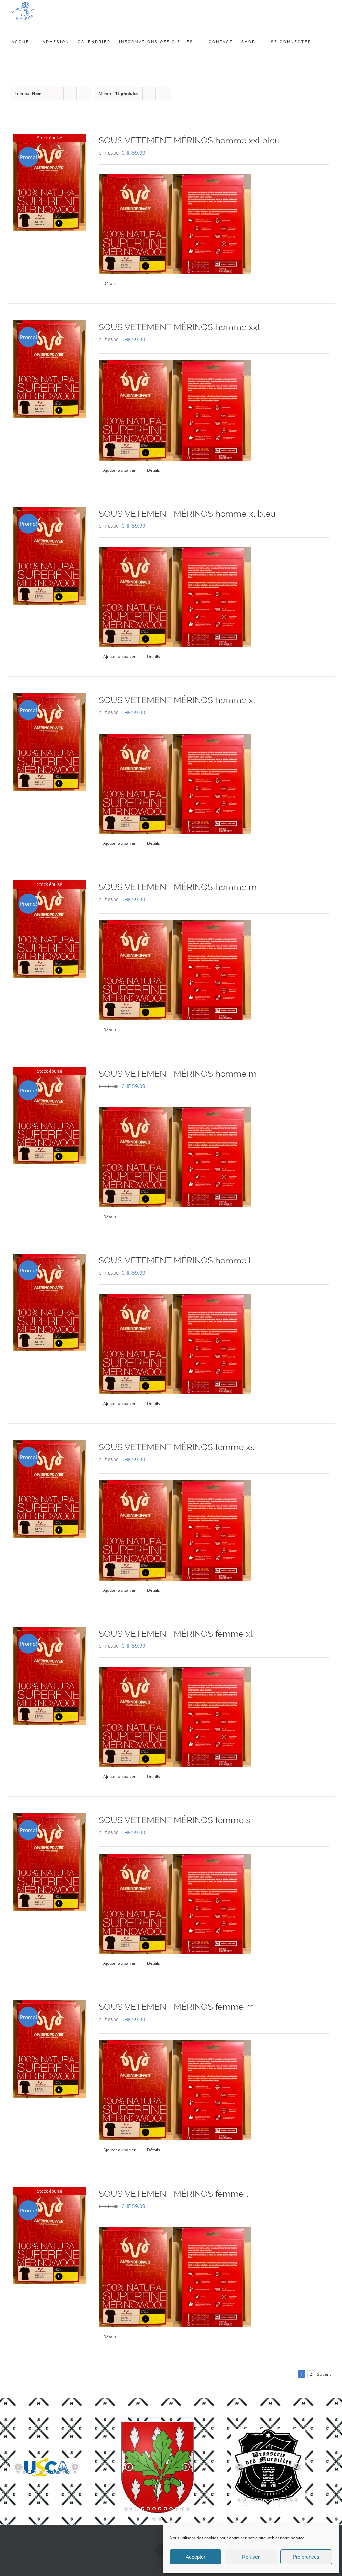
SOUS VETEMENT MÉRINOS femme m (176, 2007)
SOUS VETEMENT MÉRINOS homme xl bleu (187, 514)
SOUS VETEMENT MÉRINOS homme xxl (179, 327)
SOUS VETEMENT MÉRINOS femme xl (176, 1634)
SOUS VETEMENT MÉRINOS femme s (174, 1820)
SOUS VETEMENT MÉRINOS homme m (178, 887)
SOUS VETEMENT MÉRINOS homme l (175, 1260)
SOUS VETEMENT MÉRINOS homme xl (177, 700)
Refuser (251, 2557)
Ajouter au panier (119, 470)
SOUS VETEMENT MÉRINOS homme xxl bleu (189, 140)
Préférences (306, 2557)
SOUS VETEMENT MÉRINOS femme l (174, 2194)
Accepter (196, 2557)
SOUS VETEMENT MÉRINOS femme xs (177, 1447)
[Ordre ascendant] (85, 93)
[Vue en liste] (178, 93)
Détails (110, 283)
